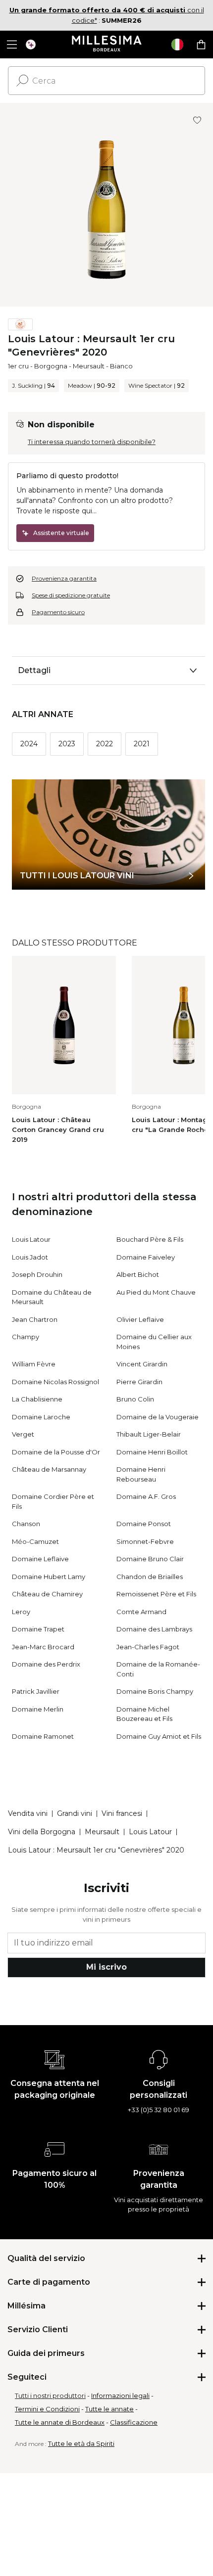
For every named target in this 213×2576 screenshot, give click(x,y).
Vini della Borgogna (42, 1832)
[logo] (107, 45)
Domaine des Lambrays (154, 1629)
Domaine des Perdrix (46, 1664)
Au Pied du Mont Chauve (156, 1292)
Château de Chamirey (47, 1594)
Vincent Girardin (142, 1364)
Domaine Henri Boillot (152, 1452)
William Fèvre (34, 1364)
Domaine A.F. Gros (146, 1496)
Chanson (26, 1524)
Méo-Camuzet (35, 1541)
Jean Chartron (35, 1319)
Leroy (21, 1612)
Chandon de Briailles (150, 1577)
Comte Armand (141, 1612)
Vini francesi (122, 1813)
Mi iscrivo (106, 1967)
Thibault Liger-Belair (149, 1434)
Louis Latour (31, 1239)
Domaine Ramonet (43, 1736)
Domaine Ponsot (144, 1524)
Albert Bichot (138, 1274)
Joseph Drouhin (37, 1274)
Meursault (89, 366)
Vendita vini (28, 1813)
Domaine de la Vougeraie (158, 1417)
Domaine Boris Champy (155, 1691)
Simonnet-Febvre (145, 1541)
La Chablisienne (37, 1399)
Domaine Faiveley (146, 1257)
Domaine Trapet (38, 1629)
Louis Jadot (30, 1257)
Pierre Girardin (139, 1382)
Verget (23, 1434)
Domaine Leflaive (40, 1559)
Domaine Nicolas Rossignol (55, 1382)
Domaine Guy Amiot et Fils (159, 1736)
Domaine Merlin (38, 1709)
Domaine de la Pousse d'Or (56, 1452)
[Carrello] (201, 45)
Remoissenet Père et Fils (156, 1594)
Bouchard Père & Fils (150, 1239)
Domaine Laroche (41, 1417)
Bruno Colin (135, 1399)
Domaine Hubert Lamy (49, 1577)
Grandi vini (75, 1813)
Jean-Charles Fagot (148, 1647)
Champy (26, 1337)
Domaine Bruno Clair (150, 1559)
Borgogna (51, 366)
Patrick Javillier (36, 1691)
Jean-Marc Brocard (43, 1647)
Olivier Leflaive (140, 1319)
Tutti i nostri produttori (50, 2395)
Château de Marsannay (49, 1469)
